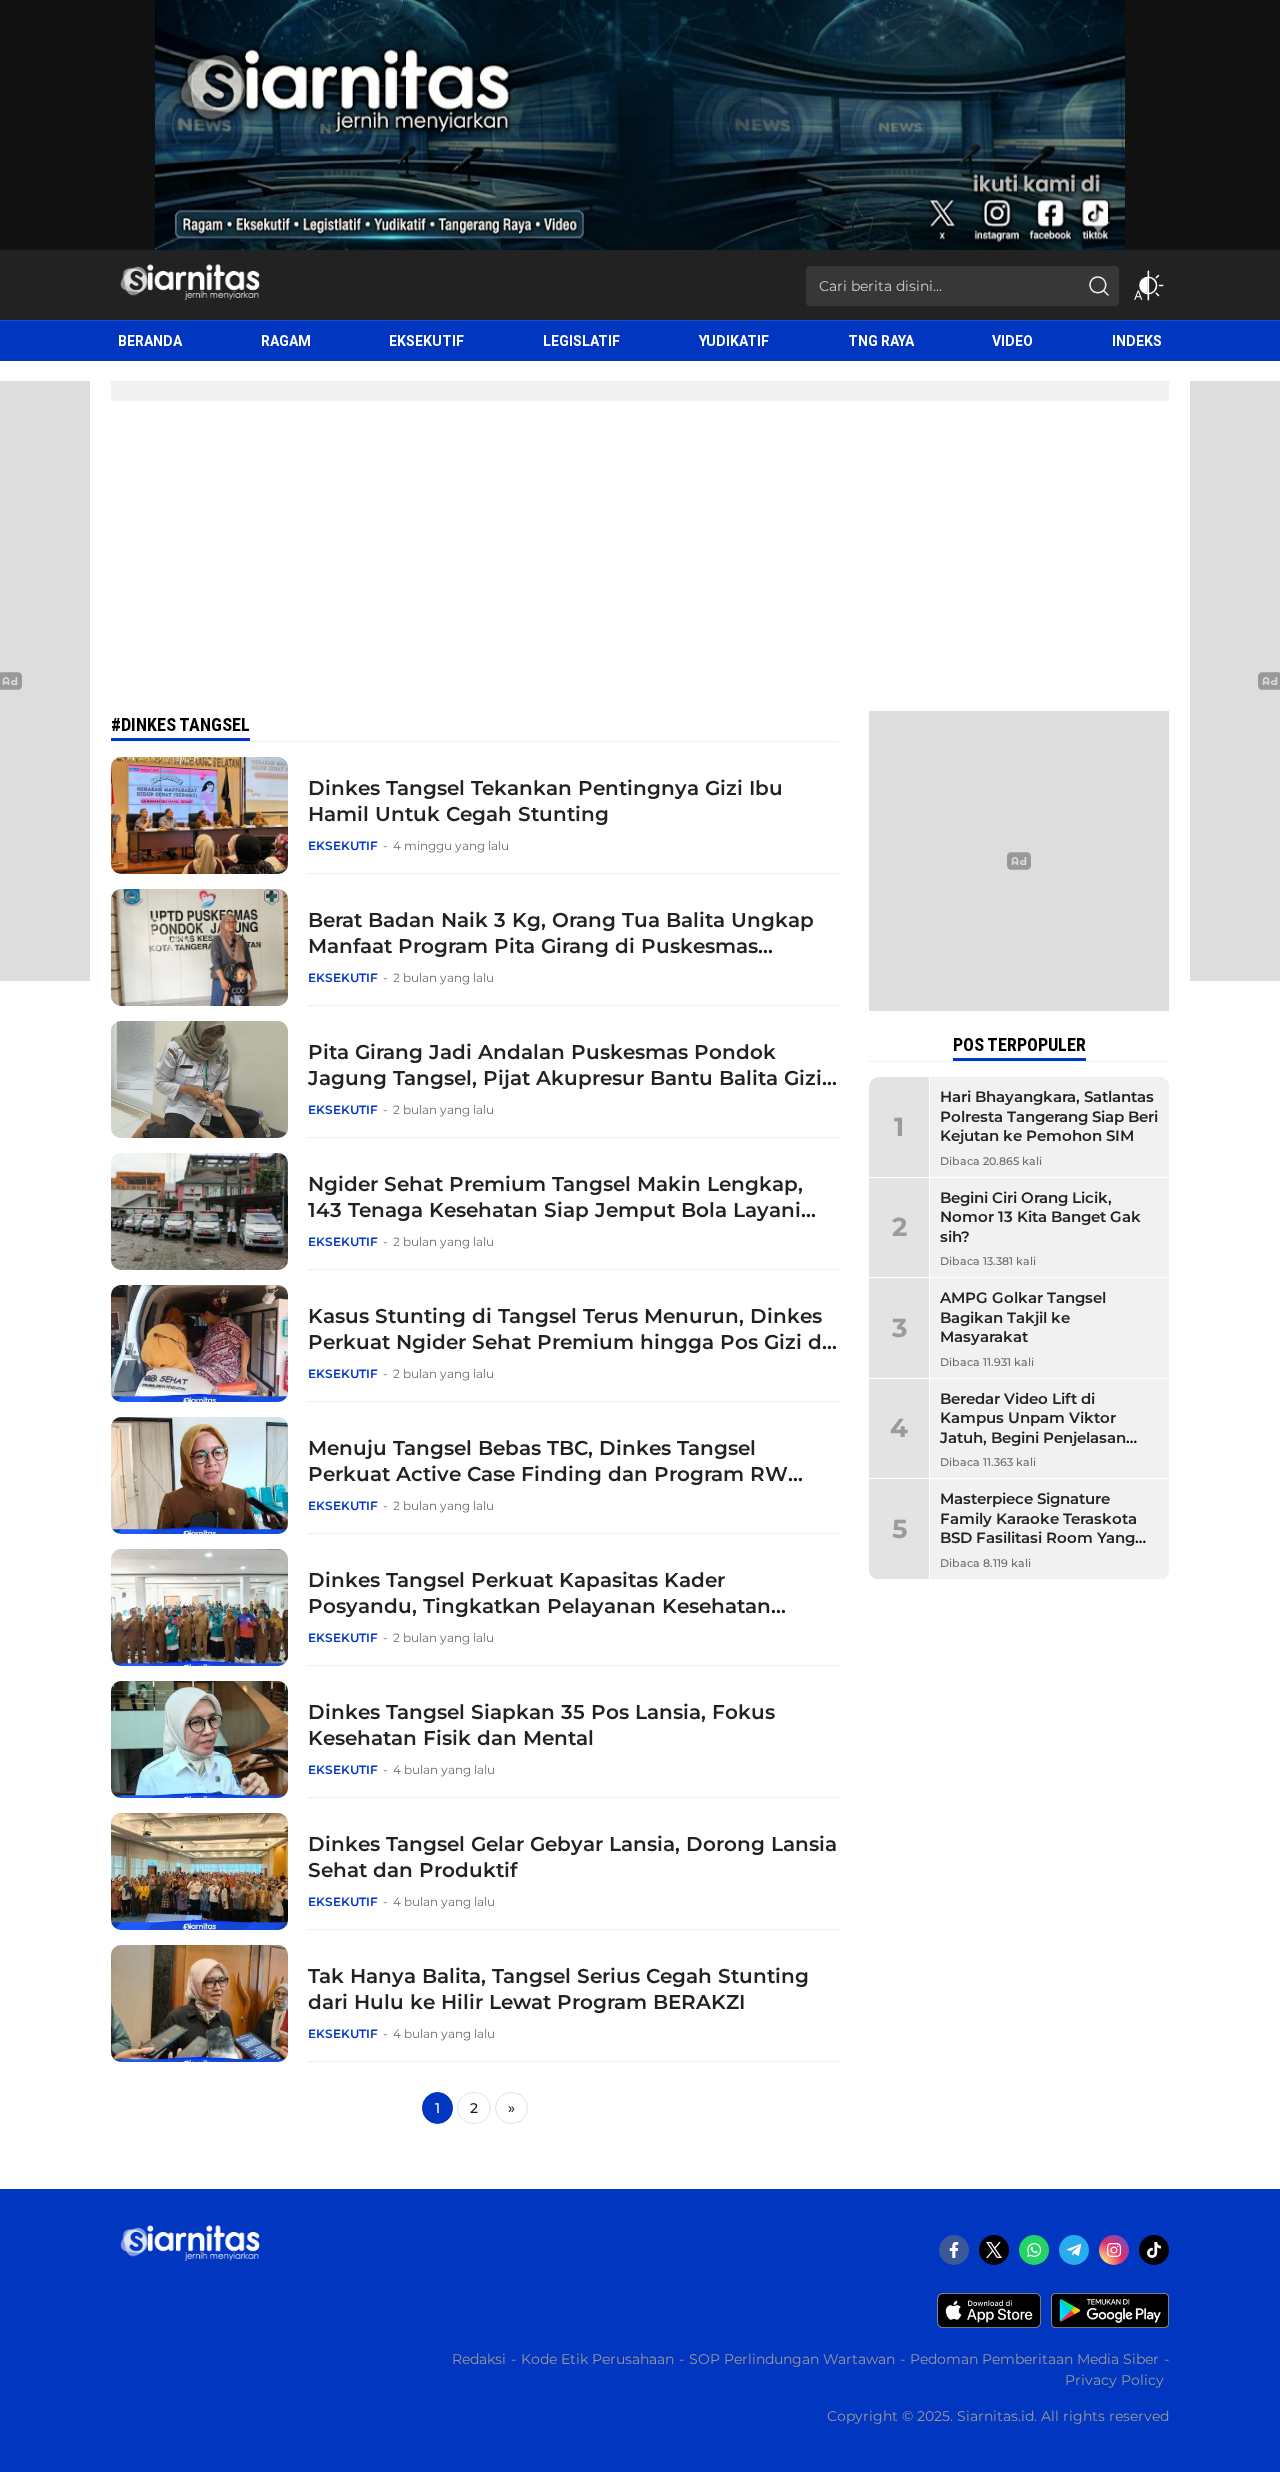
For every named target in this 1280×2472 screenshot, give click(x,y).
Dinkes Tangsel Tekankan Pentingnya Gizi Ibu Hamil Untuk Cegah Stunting (545, 801)
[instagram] (1114, 2250)
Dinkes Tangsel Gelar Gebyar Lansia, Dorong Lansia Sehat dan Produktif (572, 1857)
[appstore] (989, 2323)
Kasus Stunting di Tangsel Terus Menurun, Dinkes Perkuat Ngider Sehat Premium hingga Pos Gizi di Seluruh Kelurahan (568, 1342)
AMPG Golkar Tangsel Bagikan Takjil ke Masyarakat (1023, 1317)
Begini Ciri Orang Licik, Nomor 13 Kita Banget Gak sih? (1040, 1217)
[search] (1099, 286)
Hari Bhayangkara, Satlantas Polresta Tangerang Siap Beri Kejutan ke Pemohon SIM (1049, 1116)
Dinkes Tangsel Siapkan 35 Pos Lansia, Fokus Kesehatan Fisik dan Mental (541, 1725)
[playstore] (1110, 2323)
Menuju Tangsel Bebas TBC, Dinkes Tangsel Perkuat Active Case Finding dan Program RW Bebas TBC (548, 1474)
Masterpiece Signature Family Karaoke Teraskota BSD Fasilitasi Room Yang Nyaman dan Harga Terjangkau (1038, 1537)
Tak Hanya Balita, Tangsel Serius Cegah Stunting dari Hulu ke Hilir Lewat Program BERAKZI (558, 1989)
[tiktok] (1154, 2250)
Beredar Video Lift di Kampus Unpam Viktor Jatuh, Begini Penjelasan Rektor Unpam (1033, 1428)
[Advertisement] (640, 561)
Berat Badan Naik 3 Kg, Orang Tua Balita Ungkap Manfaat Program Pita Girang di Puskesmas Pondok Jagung (561, 946)
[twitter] (994, 2250)
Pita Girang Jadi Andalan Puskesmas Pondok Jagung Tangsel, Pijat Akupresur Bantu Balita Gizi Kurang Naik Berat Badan (565, 1078)
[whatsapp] (1034, 2250)
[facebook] (954, 2250)
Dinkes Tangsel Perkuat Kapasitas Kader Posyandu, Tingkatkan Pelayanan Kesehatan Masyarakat (539, 1606)
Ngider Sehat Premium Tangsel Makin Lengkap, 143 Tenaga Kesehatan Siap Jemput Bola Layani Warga (555, 1210)
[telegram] (1074, 2250)
